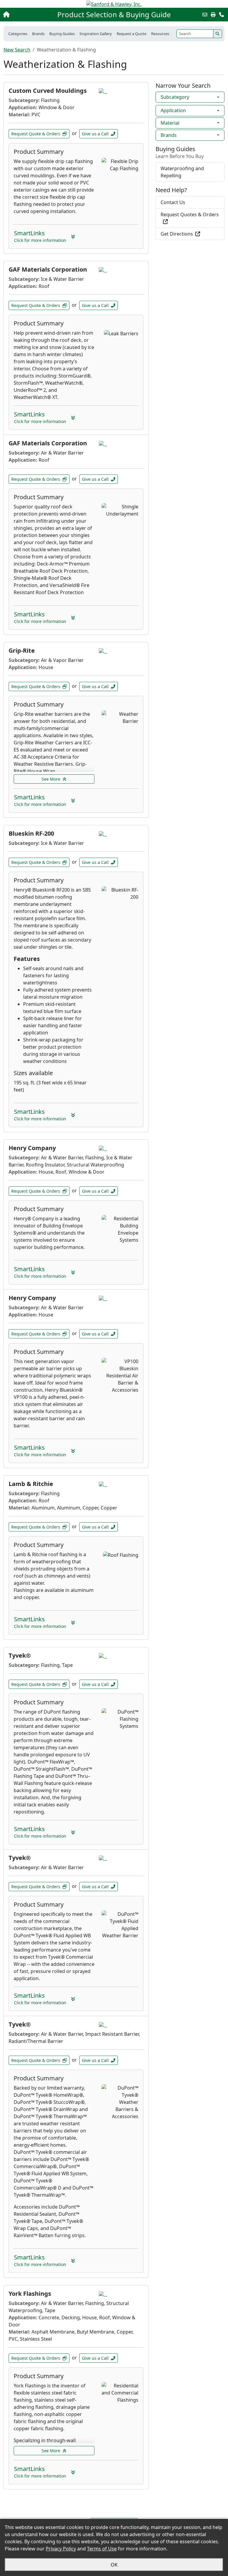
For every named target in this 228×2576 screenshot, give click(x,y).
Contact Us (173, 202)
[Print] (213, 15)
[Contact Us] (221, 15)
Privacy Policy (61, 2549)
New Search (17, 50)
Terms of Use (102, 2549)
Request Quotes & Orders (190, 214)
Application (173, 110)
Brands (169, 135)
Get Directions (177, 234)
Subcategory (175, 97)
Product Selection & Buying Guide (114, 15)
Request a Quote (132, 34)
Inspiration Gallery (96, 34)
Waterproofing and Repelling (182, 172)
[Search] (218, 34)
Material (170, 123)
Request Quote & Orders (36, 134)
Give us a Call (95, 134)
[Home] (25, 15)
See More (51, 779)
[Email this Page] (205, 15)
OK (114, 2565)
